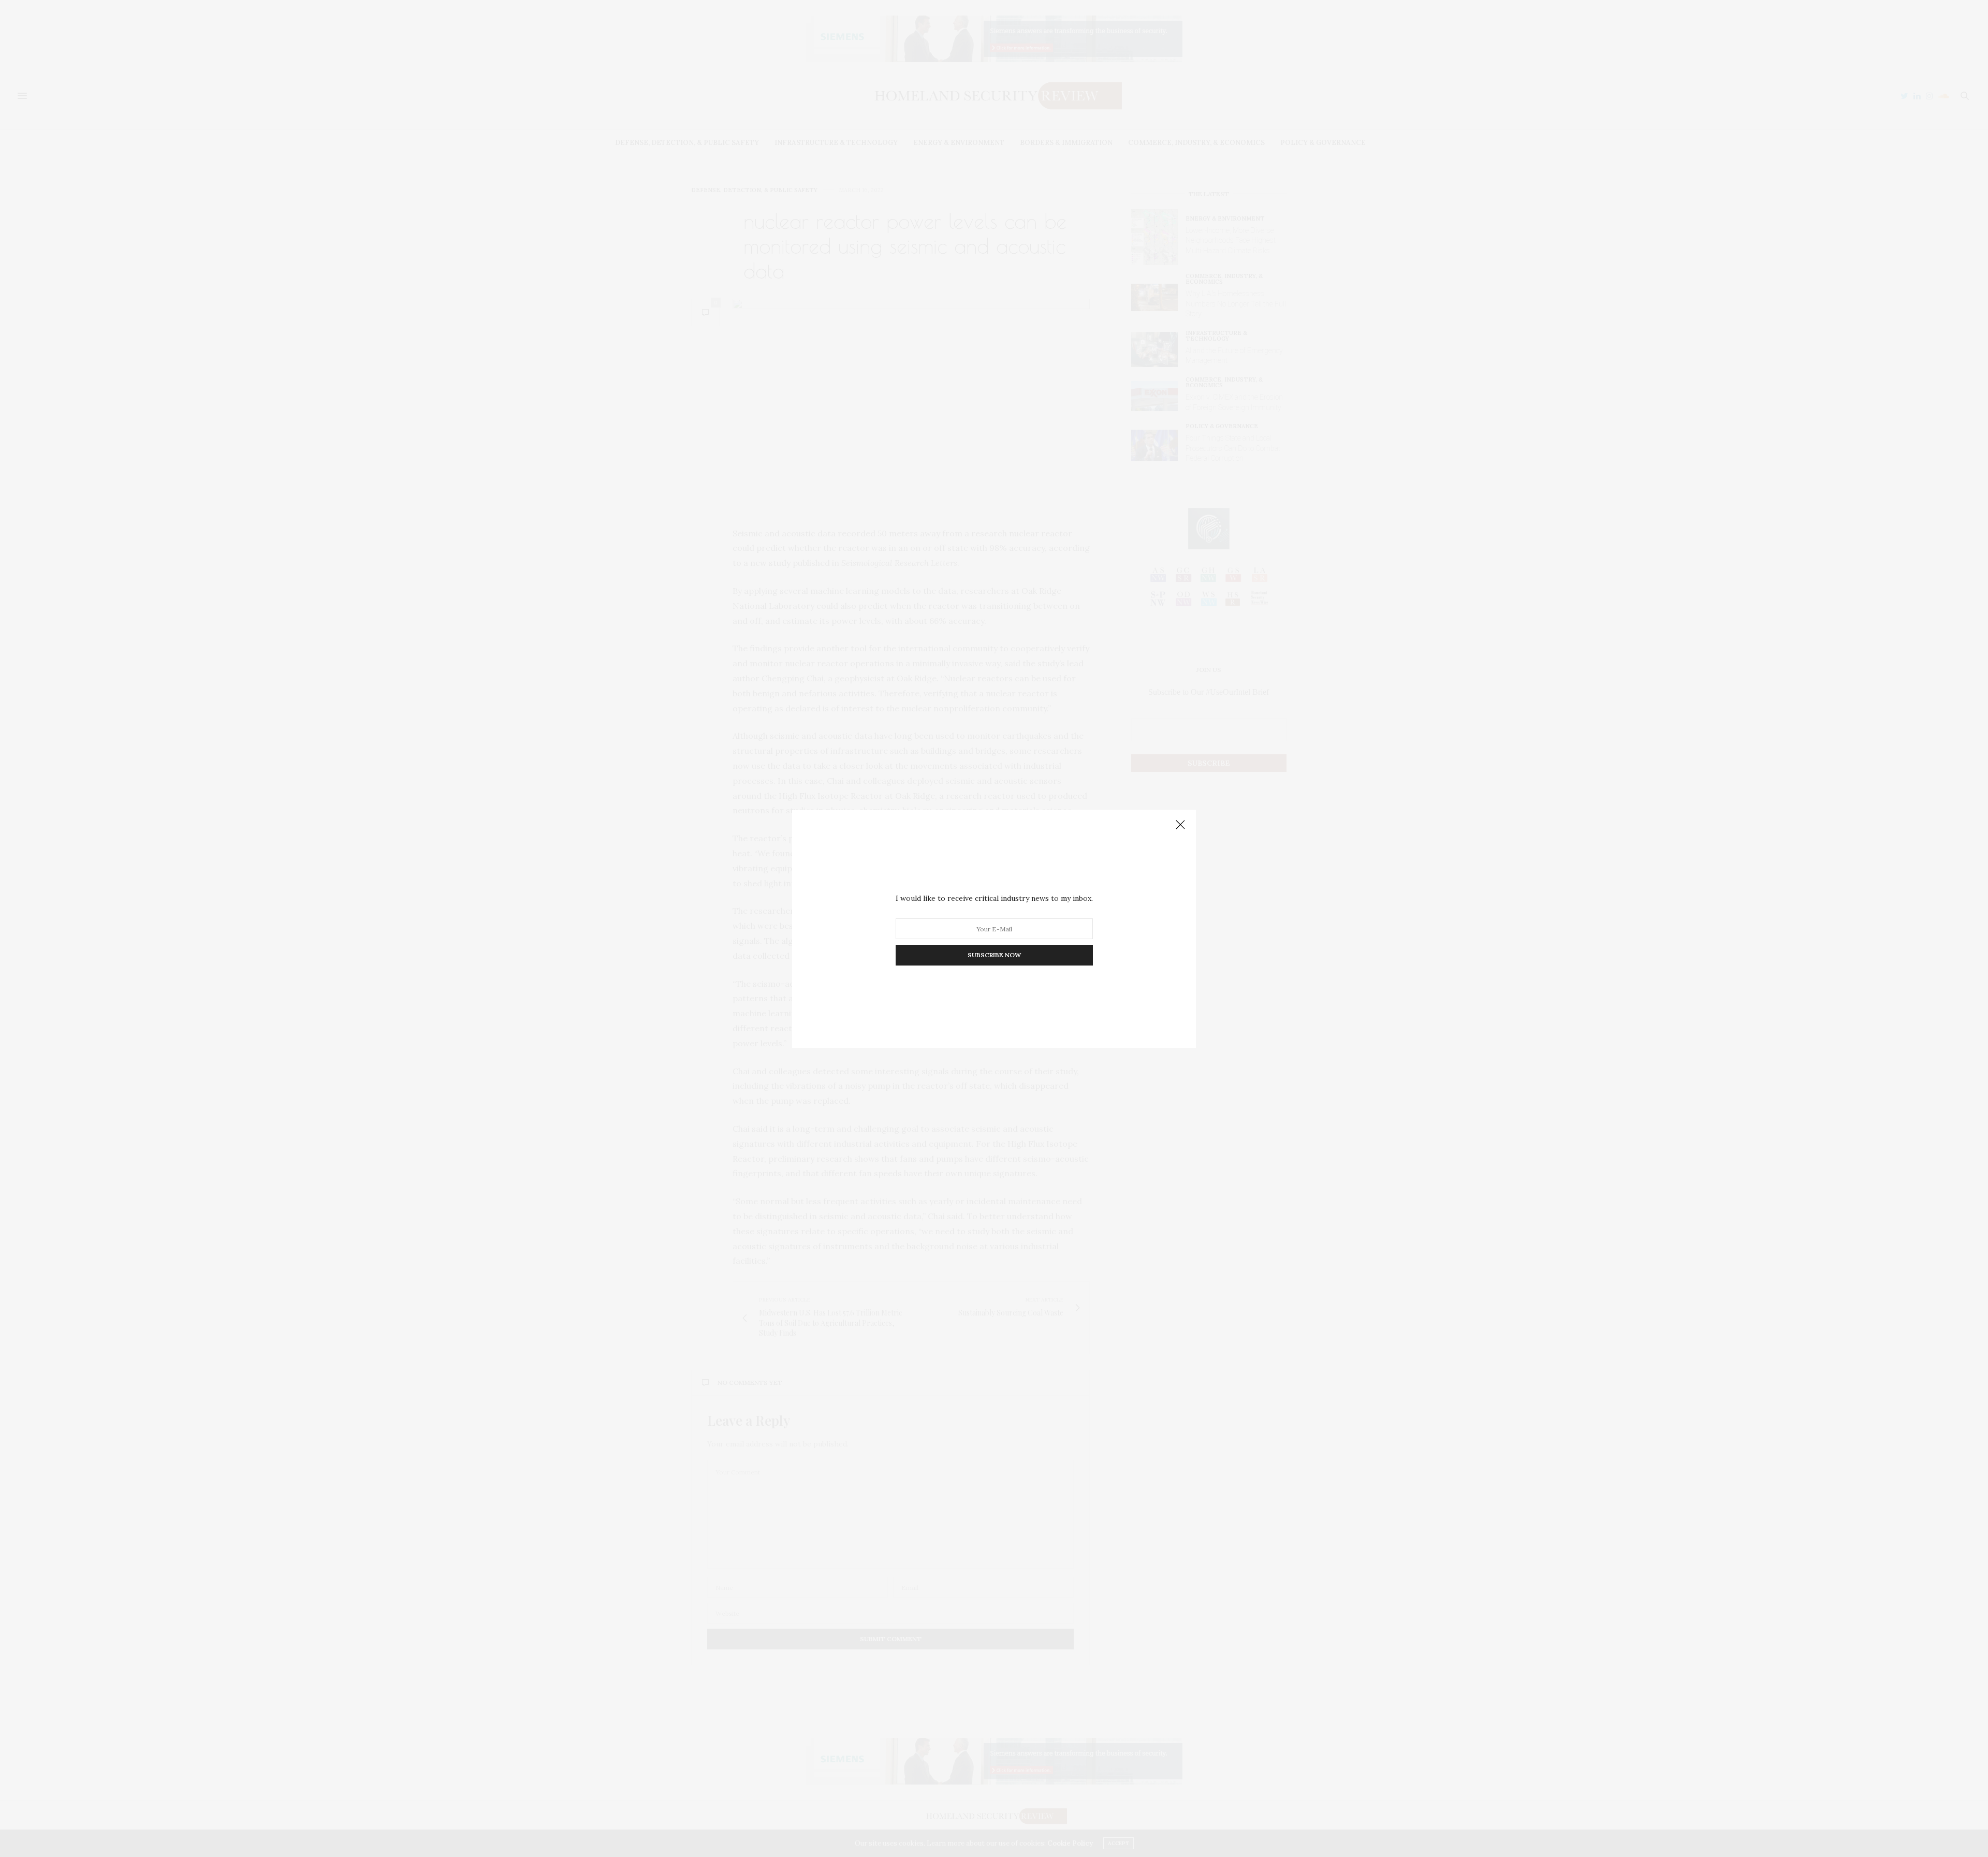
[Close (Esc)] (1180, 825)
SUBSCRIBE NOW (994, 955)
